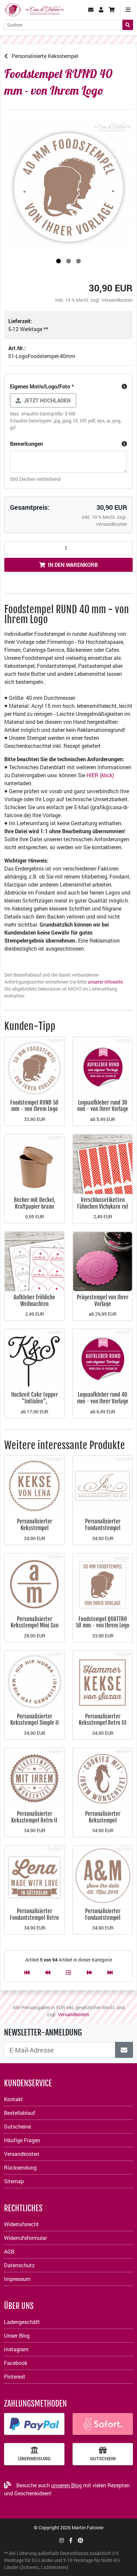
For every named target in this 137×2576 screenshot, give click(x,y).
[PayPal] (34, 2424)
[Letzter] (110, 1972)
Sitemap (14, 2181)
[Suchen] (128, 25)
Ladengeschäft (22, 2322)
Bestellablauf (20, 2113)
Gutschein (103, 2459)
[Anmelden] (124, 2050)
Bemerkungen (26, 444)
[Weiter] (89, 1972)
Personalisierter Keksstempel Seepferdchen (103, 1820)
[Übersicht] (68, 1972)
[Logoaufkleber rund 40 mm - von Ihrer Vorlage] (103, 1358)
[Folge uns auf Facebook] (71, 2540)
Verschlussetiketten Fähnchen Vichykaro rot (103, 1203)
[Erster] (27, 1972)
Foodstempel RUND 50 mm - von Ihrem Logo (34, 1106)
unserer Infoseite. (106, 982)
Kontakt (13, 2099)
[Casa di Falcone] (34, 9)
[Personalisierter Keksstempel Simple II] (34, 1680)
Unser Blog (17, 2335)
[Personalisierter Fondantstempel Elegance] (103, 1485)
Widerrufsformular (25, 2238)
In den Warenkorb (73, 565)
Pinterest (15, 2376)
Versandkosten (117, 300)
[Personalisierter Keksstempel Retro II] (34, 1777)
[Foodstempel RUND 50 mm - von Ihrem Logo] (34, 1066)
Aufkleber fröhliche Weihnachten (34, 1301)
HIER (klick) (100, 775)
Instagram (16, 2349)
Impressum (17, 2279)
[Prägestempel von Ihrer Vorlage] (103, 1261)
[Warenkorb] (112, 10)
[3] (78, 261)
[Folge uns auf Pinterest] (80, 2540)
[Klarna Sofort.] (103, 2424)
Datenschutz (19, 2265)
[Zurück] (48, 1972)
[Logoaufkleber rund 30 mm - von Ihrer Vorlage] (103, 1066)
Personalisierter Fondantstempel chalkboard (103, 1917)
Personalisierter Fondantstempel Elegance (103, 1528)
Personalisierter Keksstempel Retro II (34, 1817)
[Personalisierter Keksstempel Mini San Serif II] (34, 1582)
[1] (59, 261)
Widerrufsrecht (21, 2224)
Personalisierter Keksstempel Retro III (103, 1720)
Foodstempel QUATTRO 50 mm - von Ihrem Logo (103, 1622)
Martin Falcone (88, 2527)
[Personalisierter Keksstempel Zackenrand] (34, 1485)
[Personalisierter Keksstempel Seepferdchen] (103, 1777)
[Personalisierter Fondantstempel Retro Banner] (34, 1875)
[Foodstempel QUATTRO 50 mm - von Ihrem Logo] (103, 1582)
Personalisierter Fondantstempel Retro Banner (34, 1917)
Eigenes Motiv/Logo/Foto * (42, 386)
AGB (9, 2251)
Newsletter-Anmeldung (43, 2033)
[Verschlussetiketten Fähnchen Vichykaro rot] (103, 1163)
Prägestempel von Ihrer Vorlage (103, 1301)
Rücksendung (20, 2167)
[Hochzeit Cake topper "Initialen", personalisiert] (34, 1358)
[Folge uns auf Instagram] (62, 2540)
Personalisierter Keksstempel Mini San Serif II (35, 1625)
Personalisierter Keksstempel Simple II (35, 1720)
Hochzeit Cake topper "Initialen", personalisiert (35, 1401)
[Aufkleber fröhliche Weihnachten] (34, 1261)
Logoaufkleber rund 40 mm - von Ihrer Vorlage (103, 1398)
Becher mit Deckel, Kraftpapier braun (35, 1203)
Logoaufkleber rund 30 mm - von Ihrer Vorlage (103, 1106)
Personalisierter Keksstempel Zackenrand (35, 1528)
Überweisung (34, 2459)
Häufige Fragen (22, 2140)
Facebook (16, 2363)
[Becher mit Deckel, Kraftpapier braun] (34, 1163)
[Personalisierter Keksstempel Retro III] (103, 1680)
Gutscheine (17, 2126)
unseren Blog (67, 2485)
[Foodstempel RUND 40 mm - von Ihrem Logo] (68, 185)
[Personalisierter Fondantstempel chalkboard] (103, 1875)
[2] (68, 261)
